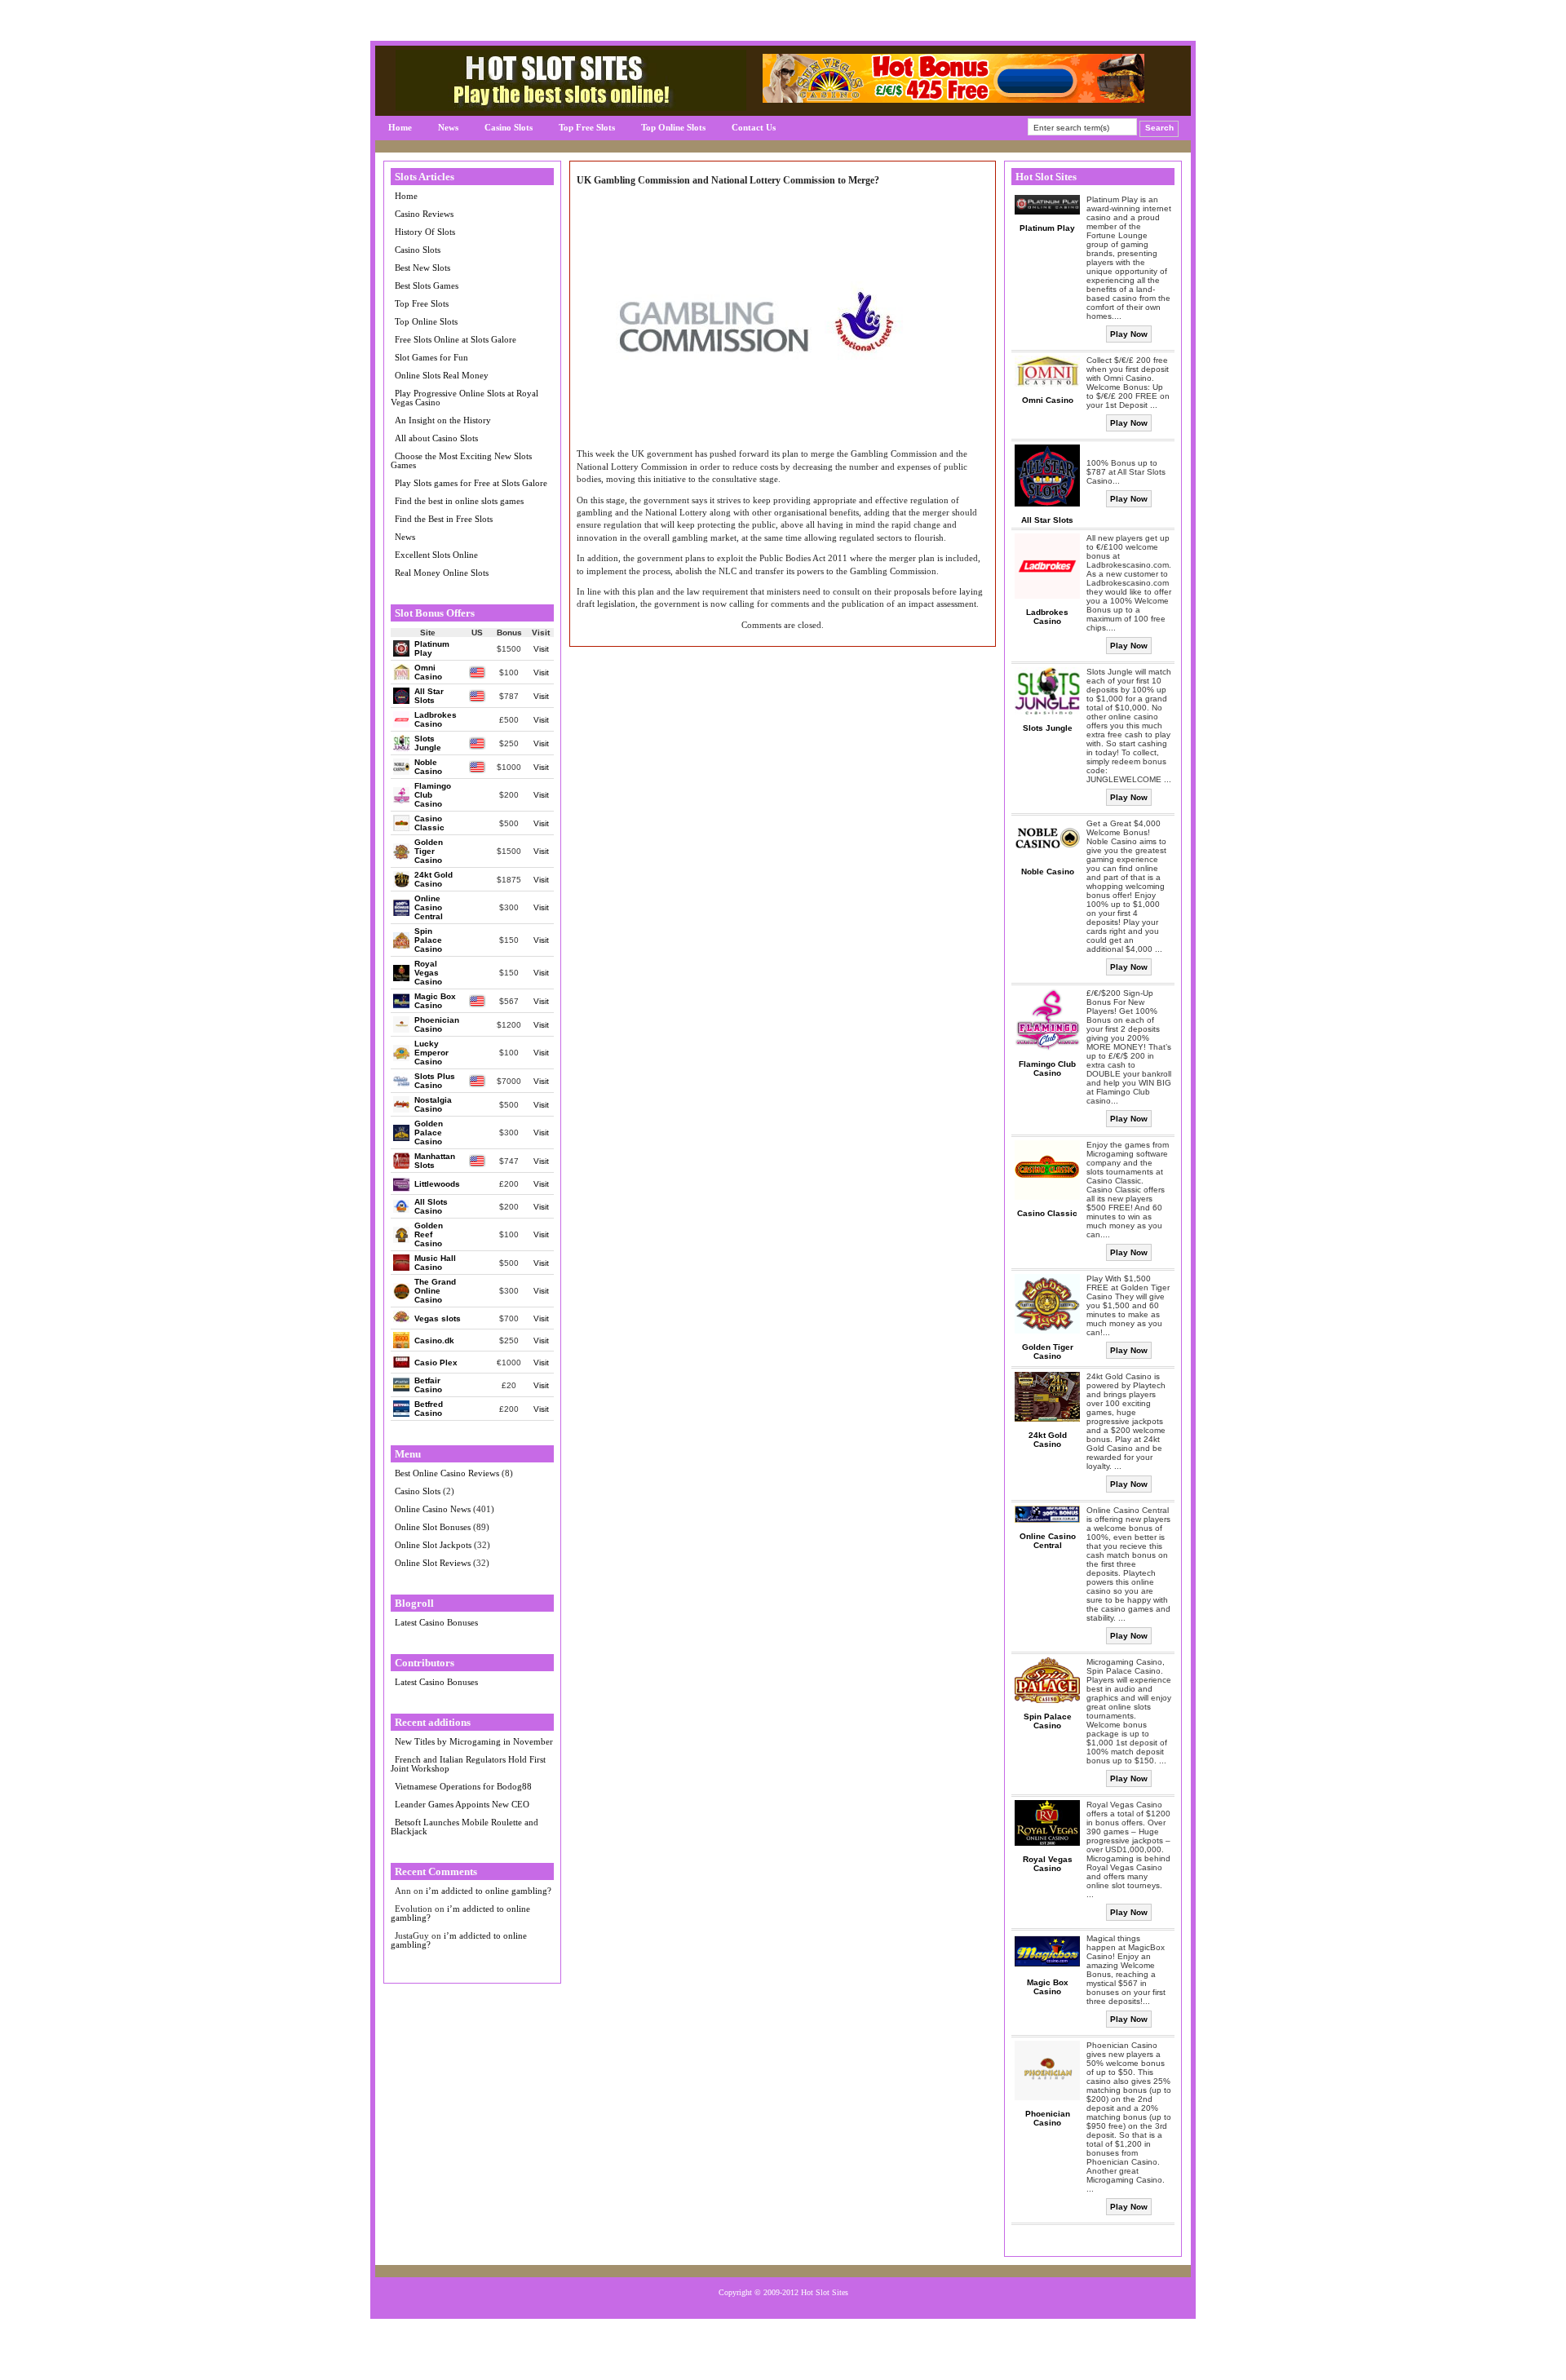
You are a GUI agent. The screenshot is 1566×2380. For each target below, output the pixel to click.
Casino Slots (509, 127)
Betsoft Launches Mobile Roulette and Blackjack (464, 1827)
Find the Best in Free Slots (444, 519)
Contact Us (754, 127)
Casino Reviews (424, 214)
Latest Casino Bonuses (436, 1622)
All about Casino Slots (436, 438)
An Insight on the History (443, 420)
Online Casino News (433, 1509)
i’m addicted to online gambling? (489, 1891)
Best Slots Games (427, 285)
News (448, 127)
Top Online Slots (673, 127)
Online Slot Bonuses (433, 1527)
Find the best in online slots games (459, 501)
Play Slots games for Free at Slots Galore (471, 483)
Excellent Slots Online (436, 555)
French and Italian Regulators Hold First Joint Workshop (468, 1764)
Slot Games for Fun (431, 357)
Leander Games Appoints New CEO (462, 1804)
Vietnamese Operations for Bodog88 (463, 1786)
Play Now (1129, 334)
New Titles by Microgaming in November (474, 1741)
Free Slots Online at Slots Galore (456, 339)
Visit (541, 649)
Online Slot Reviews (433, 1563)
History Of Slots (425, 232)
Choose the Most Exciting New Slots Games (461, 460)
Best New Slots (422, 268)
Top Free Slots (587, 127)
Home (400, 127)
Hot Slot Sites (825, 2292)
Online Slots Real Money (442, 375)
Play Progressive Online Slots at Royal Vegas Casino (464, 398)
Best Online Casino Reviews (447, 1473)
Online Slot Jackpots (433, 1545)
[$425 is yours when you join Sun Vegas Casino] (953, 99)
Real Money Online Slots (442, 573)
